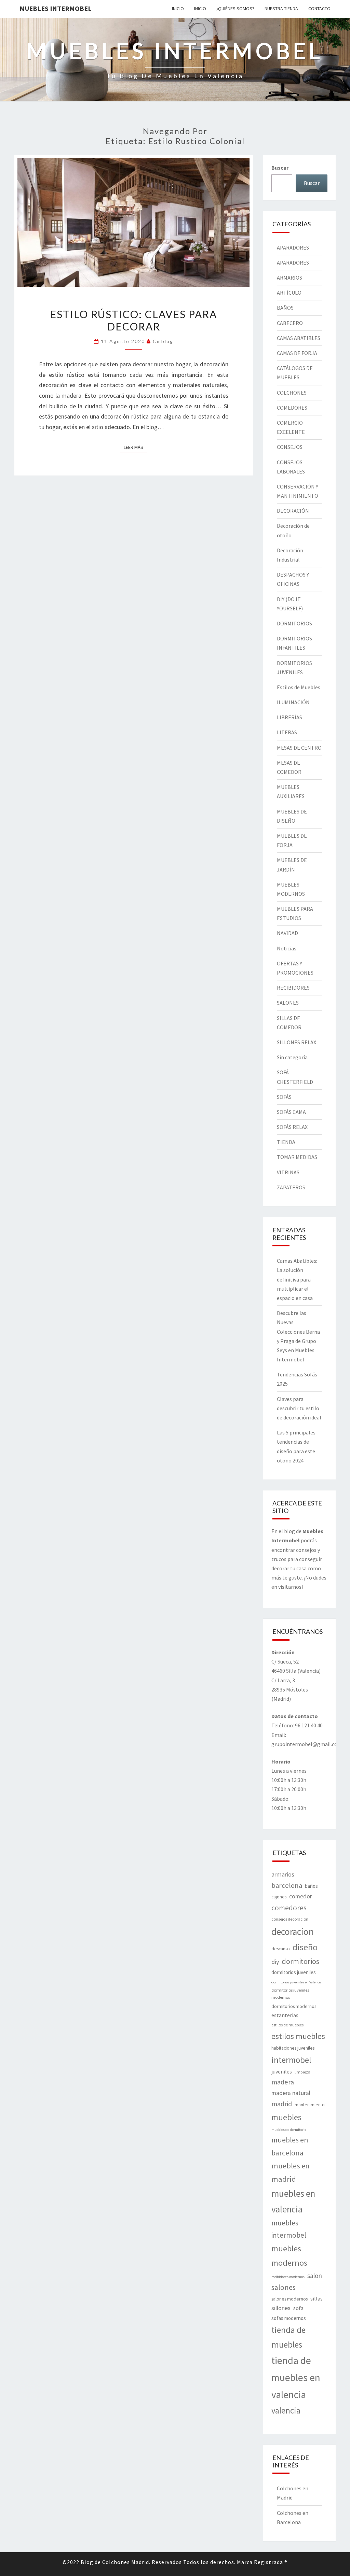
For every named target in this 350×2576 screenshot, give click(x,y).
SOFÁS (284, 1097)
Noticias (287, 948)
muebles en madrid (291, 2172)
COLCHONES (292, 393)
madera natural (291, 2093)
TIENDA (286, 1142)
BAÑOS (285, 308)
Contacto (319, 9)
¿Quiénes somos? (235, 9)
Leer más (136, 447)
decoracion (293, 1931)
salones (284, 2287)
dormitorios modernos (294, 2006)
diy (275, 1962)
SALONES (288, 1003)
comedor (301, 1896)
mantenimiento (310, 2105)
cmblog (163, 341)
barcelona (287, 1885)
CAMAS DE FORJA (297, 353)
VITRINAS (288, 1172)
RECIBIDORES (293, 988)
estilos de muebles (287, 2025)
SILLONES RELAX (297, 1042)
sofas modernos (289, 2318)
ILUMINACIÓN (293, 702)
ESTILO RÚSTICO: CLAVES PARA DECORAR (133, 320)
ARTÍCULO (289, 293)
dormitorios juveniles (294, 1972)
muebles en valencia (293, 2201)
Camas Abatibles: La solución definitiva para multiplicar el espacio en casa (297, 1279)
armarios (283, 1874)
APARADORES (293, 247)
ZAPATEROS (291, 1187)
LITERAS (287, 732)
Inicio (178, 9)
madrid (282, 2104)
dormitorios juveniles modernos (290, 1994)
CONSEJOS (290, 447)
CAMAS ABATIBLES (299, 338)
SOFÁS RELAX (292, 1127)
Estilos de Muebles (299, 687)
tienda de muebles (288, 2337)
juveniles (282, 2071)
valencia (286, 2410)
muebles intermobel (289, 2229)
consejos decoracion (290, 1919)
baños (311, 1886)
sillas (317, 2298)
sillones (281, 2308)
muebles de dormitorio (289, 2130)
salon (315, 2276)
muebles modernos (289, 2256)
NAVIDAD (287, 933)
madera (283, 2082)
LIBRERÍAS (290, 717)
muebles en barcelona (290, 2146)
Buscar (280, 168)
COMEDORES (292, 408)
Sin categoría (292, 1057)
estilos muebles (298, 2036)
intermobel (291, 2060)
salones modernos (290, 2299)
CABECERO (290, 323)
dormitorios (300, 1961)
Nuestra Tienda (281, 9)
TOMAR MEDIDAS (297, 1157)
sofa (298, 2308)
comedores (289, 1908)
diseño (305, 1947)
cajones (279, 1897)
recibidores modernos (288, 2277)
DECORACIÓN (293, 511)
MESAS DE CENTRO (299, 748)
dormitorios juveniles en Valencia (297, 1982)
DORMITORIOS (294, 623)
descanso (281, 1949)
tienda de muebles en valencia (296, 2377)
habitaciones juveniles (293, 2048)
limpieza (302, 2072)
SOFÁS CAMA (291, 1112)
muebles (286, 2117)
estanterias (285, 2015)
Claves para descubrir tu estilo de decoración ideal (299, 1408)
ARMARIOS (290, 278)
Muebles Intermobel (56, 8)
